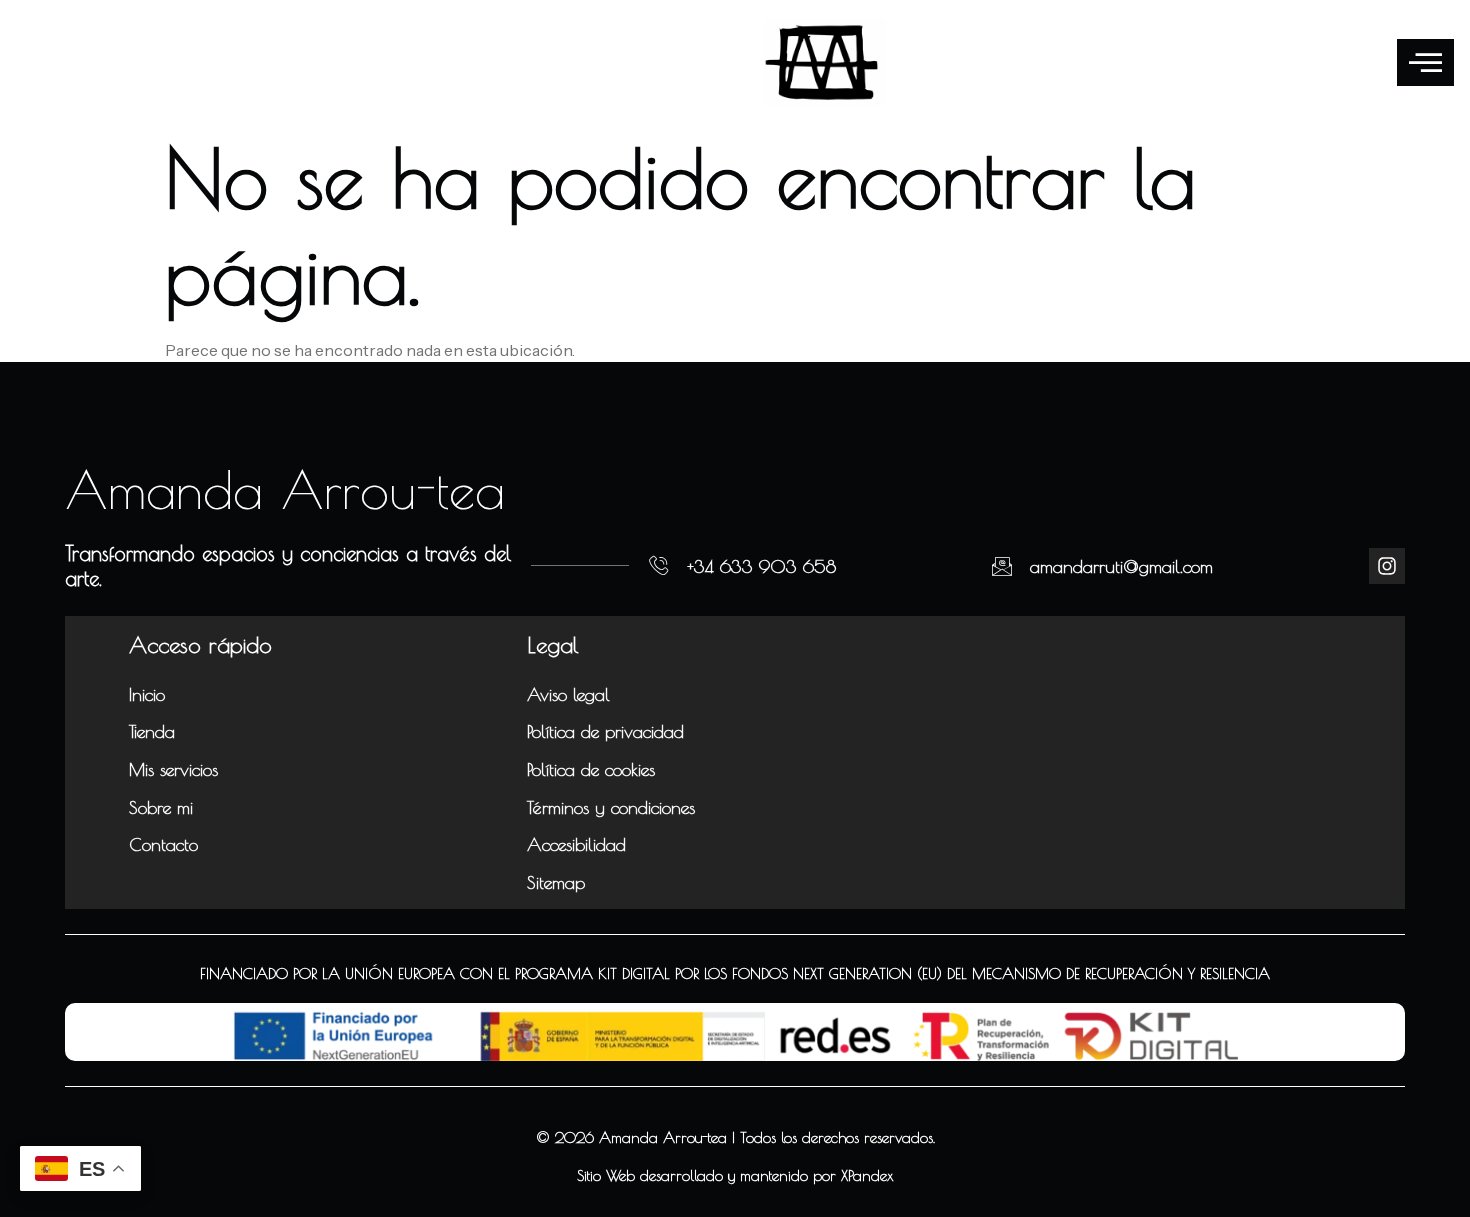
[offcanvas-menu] (1425, 62)
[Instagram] (1387, 566)
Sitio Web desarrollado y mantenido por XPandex (735, 1175)
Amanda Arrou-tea (285, 489)
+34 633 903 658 (761, 566)
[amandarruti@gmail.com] (1002, 566)
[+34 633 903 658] (659, 566)
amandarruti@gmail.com (1121, 566)
